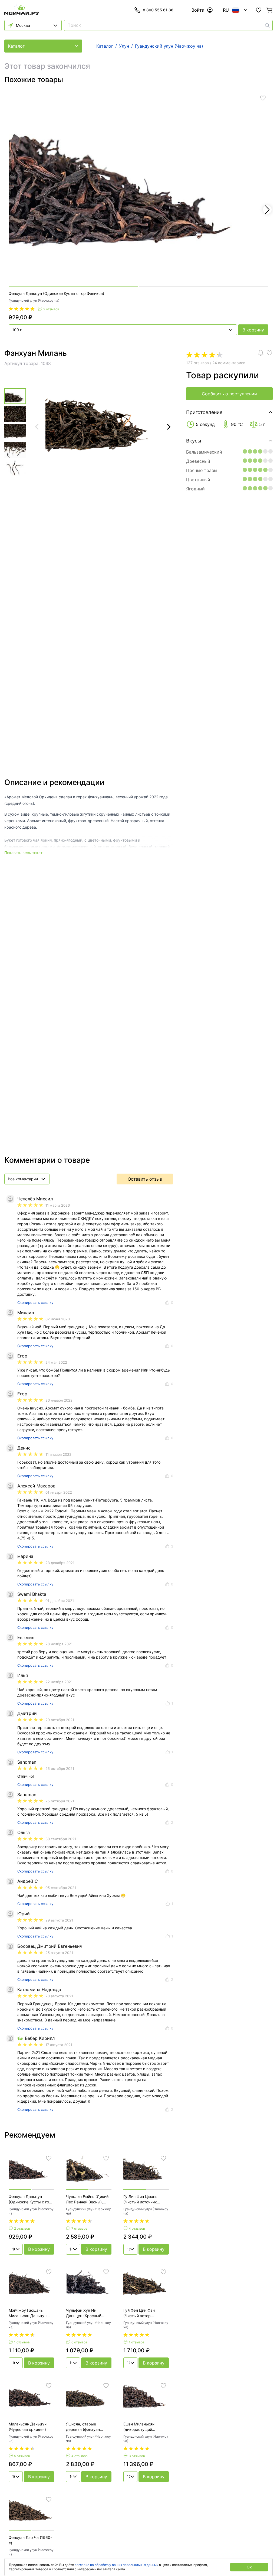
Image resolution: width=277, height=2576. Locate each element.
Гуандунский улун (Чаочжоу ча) (34, 300)
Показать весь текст (23, 853)
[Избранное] (259, 10)
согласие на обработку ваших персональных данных (116, 2565)
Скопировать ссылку (35, 1302)
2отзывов (51, 309)
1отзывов (22, 2342)
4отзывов (137, 2228)
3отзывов (137, 2456)
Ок (249, 2567)
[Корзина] (269, 10)
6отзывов (79, 2342)
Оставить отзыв (145, 1179)
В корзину (253, 330)
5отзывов (22, 2456)
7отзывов (79, 2228)
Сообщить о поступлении (229, 394)
